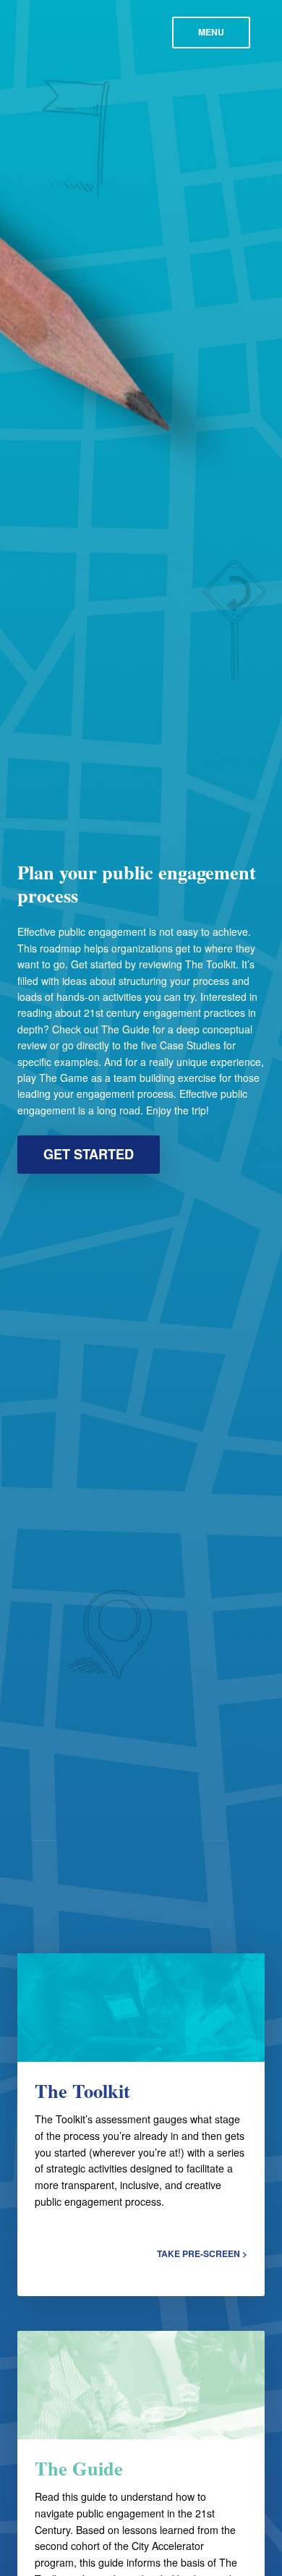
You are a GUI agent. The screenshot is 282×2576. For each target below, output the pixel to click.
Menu (211, 32)
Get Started (89, 1154)
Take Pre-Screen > (202, 2253)
